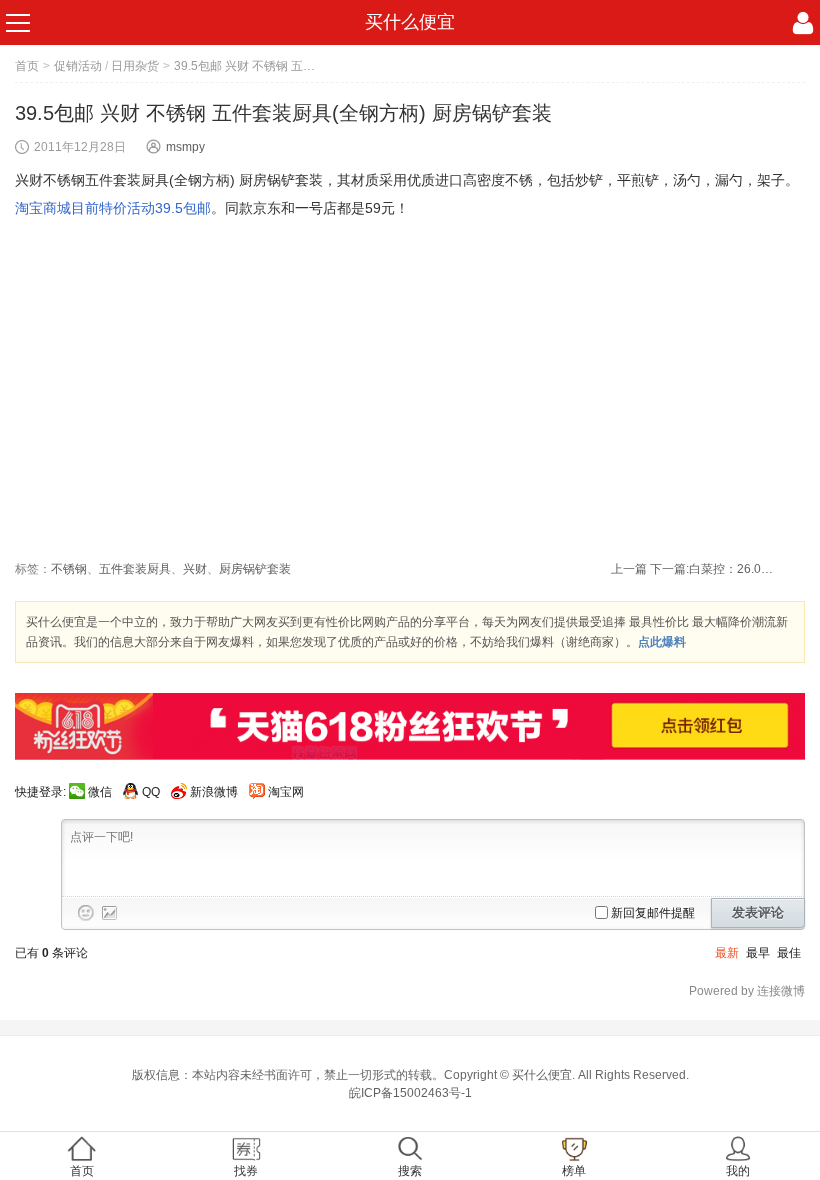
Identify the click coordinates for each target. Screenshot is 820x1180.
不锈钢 (69, 569)
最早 (758, 953)
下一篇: (714, 569)
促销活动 (78, 66)
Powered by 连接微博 (747, 991)
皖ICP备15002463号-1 (410, 1093)
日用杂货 (135, 66)
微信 (100, 792)
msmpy (185, 147)
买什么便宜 (410, 22)
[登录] (803, 23)
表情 (86, 913)
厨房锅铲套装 (255, 569)
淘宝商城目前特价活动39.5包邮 (113, 208)
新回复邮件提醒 (653, 913)
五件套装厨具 (135, 569)
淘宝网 (286, 792)
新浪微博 (214, 792)
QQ (151, 792)
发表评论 (758, 912)
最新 (727, 953)
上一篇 (629, 569)
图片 (110, 913)
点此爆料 (662, 642)
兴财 (195, 569)
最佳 (789, 953)
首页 (27, 66)
